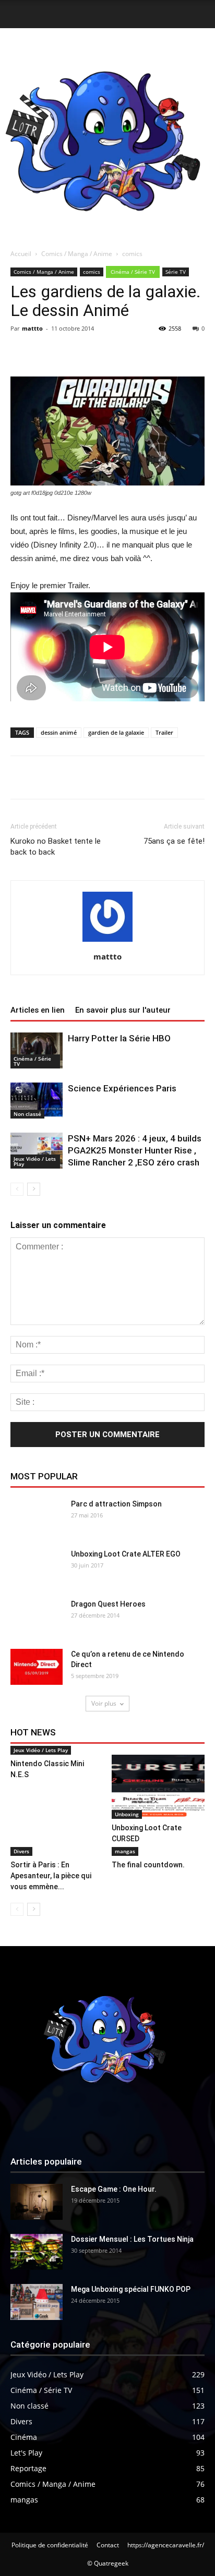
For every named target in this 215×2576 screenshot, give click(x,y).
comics (132, 254)
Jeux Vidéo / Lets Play (35, 1161)
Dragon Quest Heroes (108, 1604)
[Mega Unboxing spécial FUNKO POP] (37, 2302)
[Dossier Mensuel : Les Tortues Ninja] (37, 2252)
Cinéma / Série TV (133, 272)
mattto (32, 328)
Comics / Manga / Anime (77, 254)
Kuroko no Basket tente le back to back (56, 847)
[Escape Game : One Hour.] (37, 2202)
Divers (21, 1851)
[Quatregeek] (107, 136)
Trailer (164, 732)
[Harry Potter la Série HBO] (37, 1050)
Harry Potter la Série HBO (119, 1038)
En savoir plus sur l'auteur (123, 1010)
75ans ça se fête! (174, 841)
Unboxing (127, 1814)
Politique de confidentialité (50, 2545)
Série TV (176, 272)
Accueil (21, 254)
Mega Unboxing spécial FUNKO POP (131, 2289)
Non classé (27, 1114)
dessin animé (59, 732)
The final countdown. (148, 1865)
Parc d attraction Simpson (116, 1504)
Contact (108, 2545)
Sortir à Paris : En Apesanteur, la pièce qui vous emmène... (51, 1876)
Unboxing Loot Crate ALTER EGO (126, 1554)
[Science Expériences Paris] (37, 1101)
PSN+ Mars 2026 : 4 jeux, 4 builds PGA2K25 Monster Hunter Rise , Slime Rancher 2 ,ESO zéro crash (135, 1150)
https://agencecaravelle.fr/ (166, 2545)
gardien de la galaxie (116, 732)
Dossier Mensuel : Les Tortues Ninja (132, 2239)
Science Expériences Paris (122, 1088)
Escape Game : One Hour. (114, 2189)
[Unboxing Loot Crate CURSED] (158, 1787)
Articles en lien (38, 1010)
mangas (125, 1851)
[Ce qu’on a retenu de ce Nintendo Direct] (37, 1667)
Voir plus (104, 1703)
